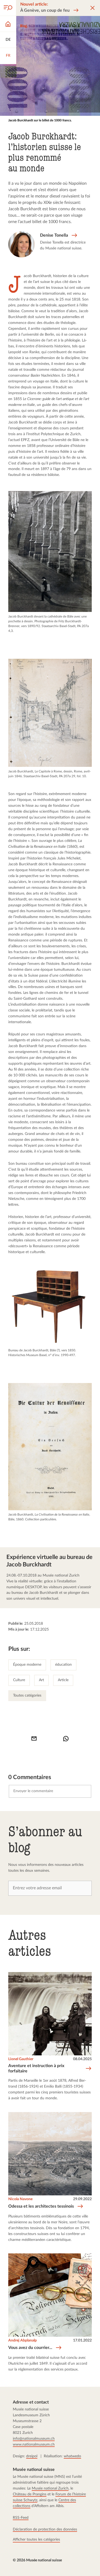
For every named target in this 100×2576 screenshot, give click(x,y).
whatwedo (72, 2456)
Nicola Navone (20, 2199)
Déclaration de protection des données (45, 2529)
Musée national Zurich (50, 2488)
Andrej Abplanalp (23, 2340)
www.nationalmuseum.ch (34, 2444)
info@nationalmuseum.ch (34, 2438)
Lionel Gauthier (21, 2059)
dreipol (32, 2456)
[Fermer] (93, 8)
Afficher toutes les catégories (36, 2539)
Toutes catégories (27, 1696)
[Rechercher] (8, 8)
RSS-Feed (21, 2517)
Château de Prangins (30, 2494)
